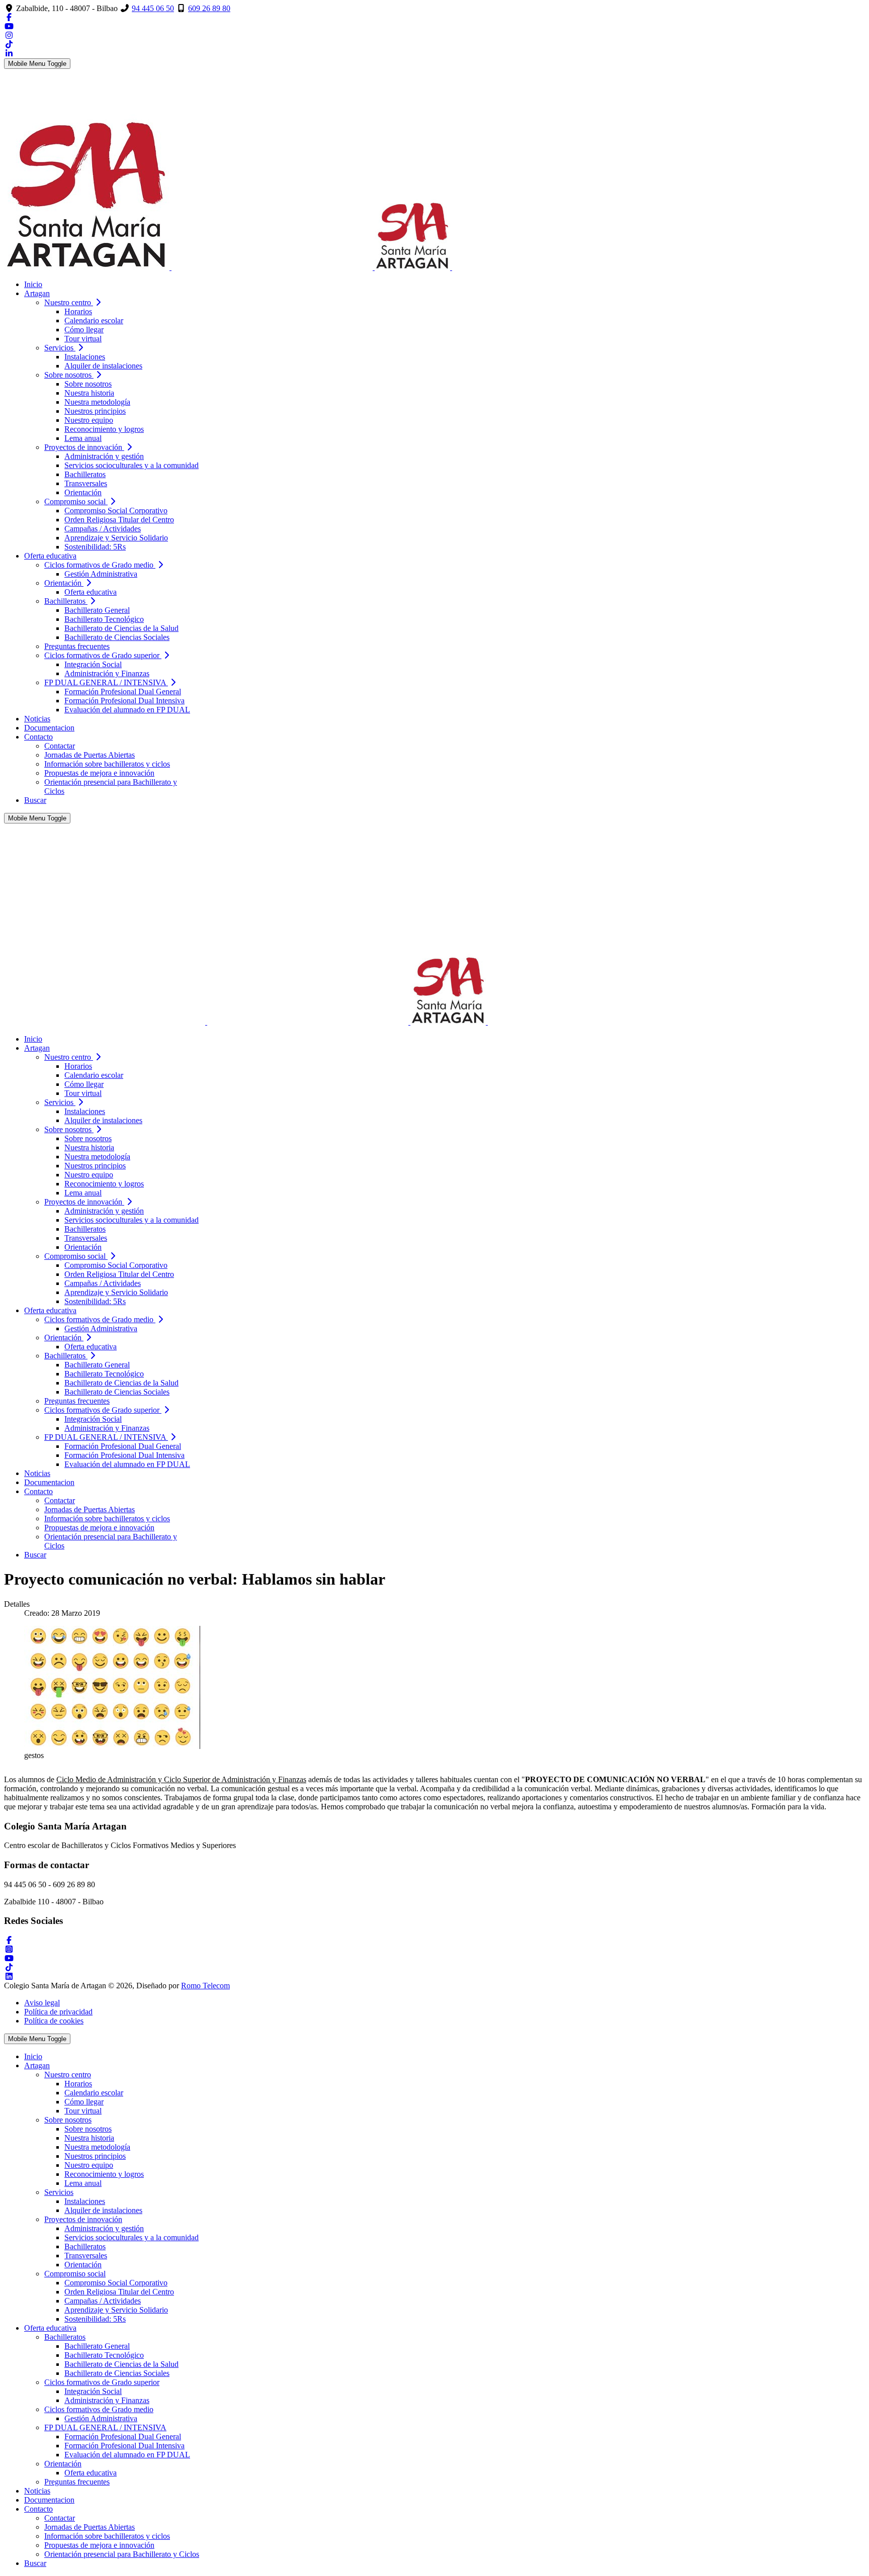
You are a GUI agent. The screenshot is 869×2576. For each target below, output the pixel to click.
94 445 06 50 (153, 8)
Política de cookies (54, 2021)
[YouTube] (9, 26)
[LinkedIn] (9, 54)
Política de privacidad (58, 2012)
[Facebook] (9, 17)
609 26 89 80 (209, 8)
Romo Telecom (205, 1986)
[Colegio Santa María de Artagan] (329, 267)
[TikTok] (9, 44)
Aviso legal (42, 2003)
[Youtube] (9, 1958)
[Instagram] (9, 35)
